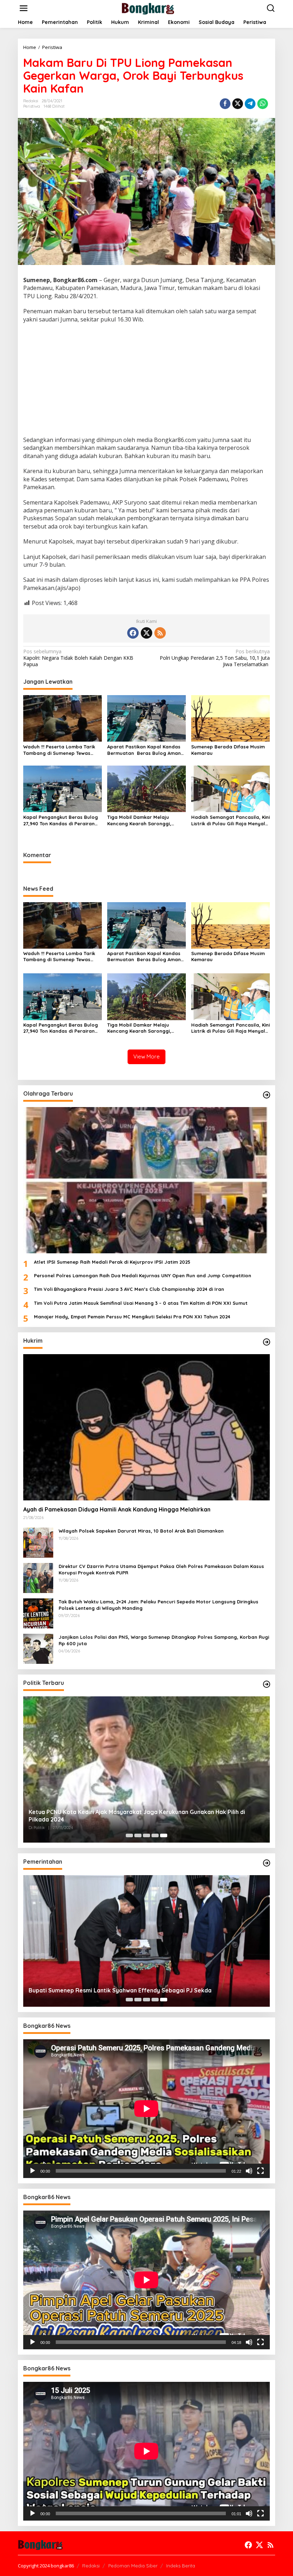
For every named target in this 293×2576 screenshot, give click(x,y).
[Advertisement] (146, 380)
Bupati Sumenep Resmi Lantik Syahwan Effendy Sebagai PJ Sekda (120, 1990)
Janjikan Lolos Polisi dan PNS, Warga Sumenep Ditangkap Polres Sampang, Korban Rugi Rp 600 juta (164, 1640)
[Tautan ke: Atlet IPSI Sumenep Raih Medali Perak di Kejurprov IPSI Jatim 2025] (146, 1180)
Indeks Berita (181, 2566)
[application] (146, 2109)
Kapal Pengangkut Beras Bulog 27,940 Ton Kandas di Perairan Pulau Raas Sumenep (61, 820)
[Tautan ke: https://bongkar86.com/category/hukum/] (267, 1342)
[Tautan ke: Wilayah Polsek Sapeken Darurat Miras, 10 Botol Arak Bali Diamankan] (38, 1542)
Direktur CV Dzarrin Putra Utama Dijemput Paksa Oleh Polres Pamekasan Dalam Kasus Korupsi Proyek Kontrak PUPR (161, 1569)
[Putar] (33, 2171)
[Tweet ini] (238, 104)
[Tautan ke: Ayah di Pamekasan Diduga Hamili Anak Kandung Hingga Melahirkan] (146, 1427)
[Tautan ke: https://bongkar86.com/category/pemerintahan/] (267, 1863)
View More (146, 1056)
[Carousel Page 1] (129, 1835)
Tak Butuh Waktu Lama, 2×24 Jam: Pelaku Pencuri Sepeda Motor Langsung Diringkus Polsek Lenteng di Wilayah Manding (158, 1605)
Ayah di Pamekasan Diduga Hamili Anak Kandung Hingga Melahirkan (117, 1509)
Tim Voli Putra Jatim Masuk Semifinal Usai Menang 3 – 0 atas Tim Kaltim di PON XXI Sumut (141, 1303)
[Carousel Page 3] (146, 1835)
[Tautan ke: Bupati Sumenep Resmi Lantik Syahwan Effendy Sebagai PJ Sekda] (146, 1941)
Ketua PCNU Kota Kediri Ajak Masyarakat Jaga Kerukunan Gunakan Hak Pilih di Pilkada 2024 (137, 1816)
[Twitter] (146, 633)
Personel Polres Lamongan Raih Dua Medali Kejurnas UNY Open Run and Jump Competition (143, 1275)
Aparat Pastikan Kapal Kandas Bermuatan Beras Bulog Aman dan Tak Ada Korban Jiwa (144, 750)
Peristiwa (32, 106)
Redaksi (91, 2566)
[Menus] (24, 8)
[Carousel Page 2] (138, 1835)
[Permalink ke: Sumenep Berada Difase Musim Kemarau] (230, 718)
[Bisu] (249, 2171)
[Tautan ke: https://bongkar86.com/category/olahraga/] (267, 1095)
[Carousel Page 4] (155, 1835)
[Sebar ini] (225, 104)
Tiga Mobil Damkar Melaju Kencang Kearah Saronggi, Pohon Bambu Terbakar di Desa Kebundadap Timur (145, 820)
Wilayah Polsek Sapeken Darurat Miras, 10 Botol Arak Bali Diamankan (141, 1531)
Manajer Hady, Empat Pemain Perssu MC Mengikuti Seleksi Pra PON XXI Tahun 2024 (132, 1317)
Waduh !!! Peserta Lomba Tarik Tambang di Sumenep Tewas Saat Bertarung (59, 750)
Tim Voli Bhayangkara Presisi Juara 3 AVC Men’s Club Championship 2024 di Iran (129, 1289)
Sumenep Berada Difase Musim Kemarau (228, 750)
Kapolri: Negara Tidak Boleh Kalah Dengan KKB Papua (78, 658)
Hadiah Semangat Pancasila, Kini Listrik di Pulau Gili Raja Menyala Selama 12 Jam (230, 820)
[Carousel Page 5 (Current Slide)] (164, 1835)
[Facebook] (133, 633)
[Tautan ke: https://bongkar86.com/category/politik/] (267, 1684)
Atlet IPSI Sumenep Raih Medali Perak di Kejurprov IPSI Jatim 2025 (112, 1262)
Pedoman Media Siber (133, 2566)
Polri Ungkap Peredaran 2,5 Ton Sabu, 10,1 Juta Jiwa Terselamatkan (215, 658)
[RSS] (160, 633)
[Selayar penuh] (260, 2171)
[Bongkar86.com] (148, 8)
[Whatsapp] (263, 104)
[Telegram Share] (250, 104)
